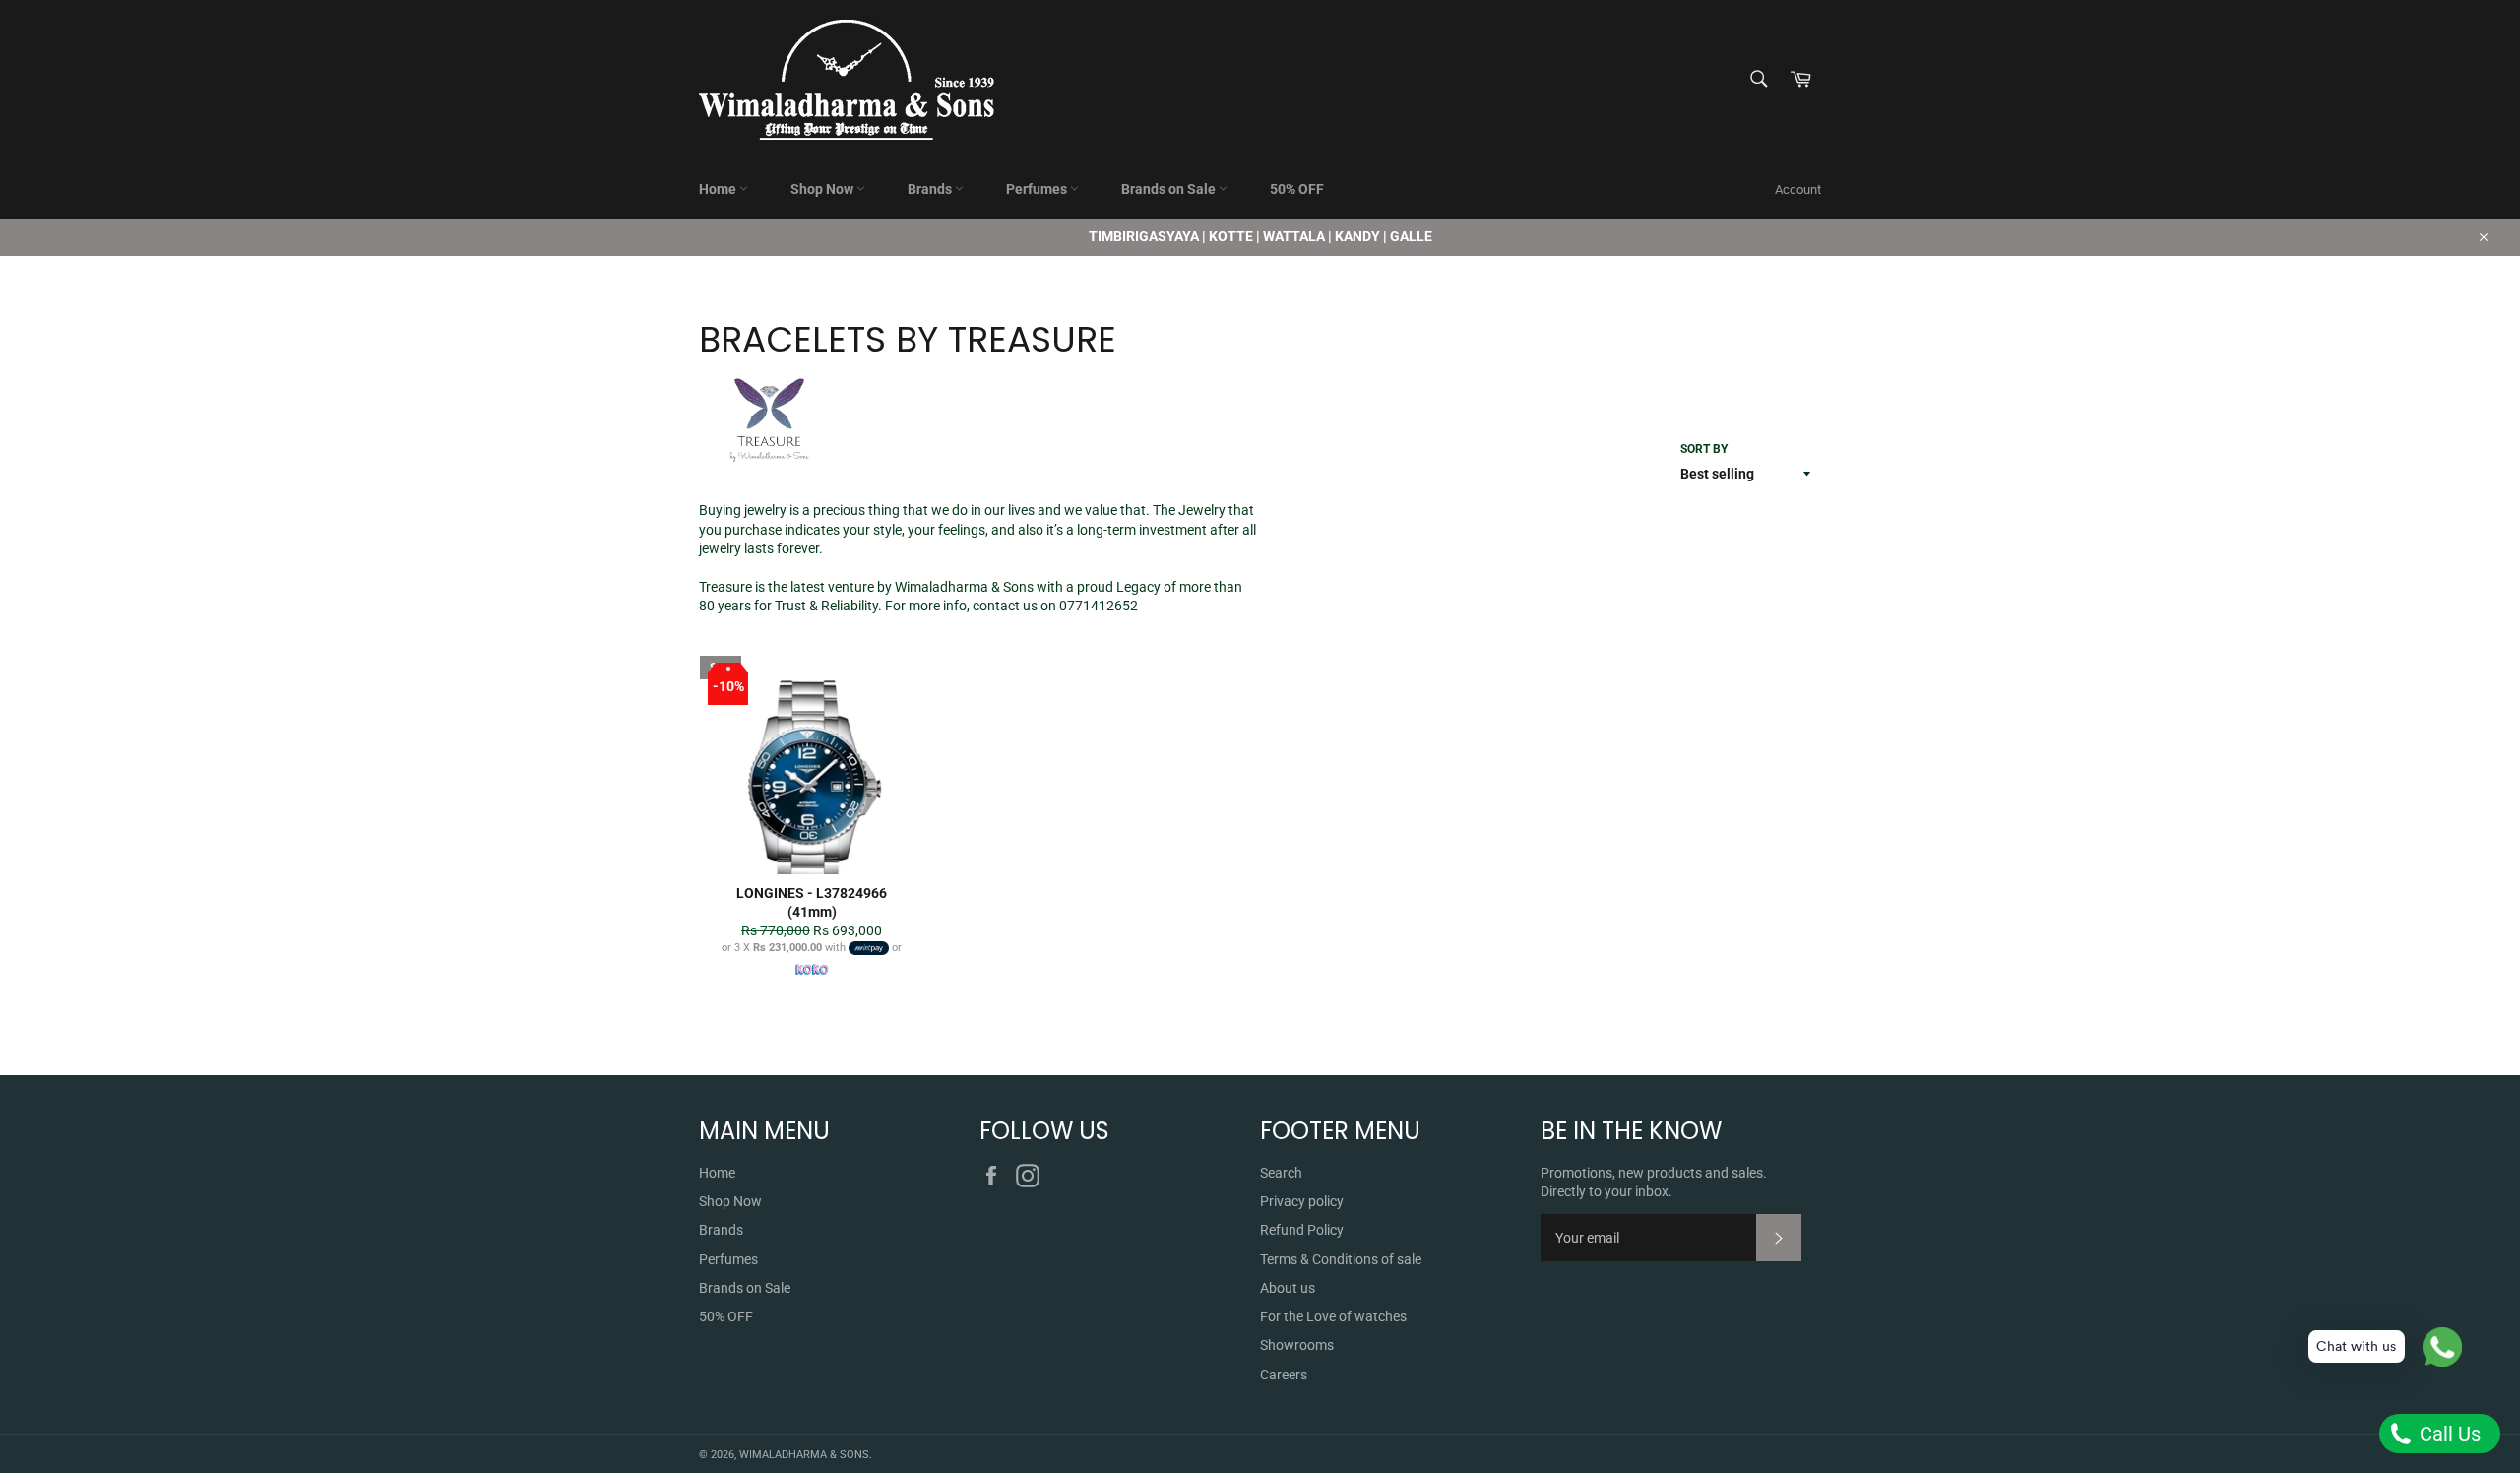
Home (719, 189)
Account (1798, 190)
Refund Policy (1302, 1230)
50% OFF (1297, 189)
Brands (931, 189)
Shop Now (823, 189)
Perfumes (1038, 189)
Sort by (1704, 449)
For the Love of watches (1333, 1316)
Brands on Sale (1170, 189)
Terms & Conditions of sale (1341, 1259)
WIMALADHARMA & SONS (804, 1455)
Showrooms (1297, 1345)
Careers (1284, 1375)
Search (1281, 1173)
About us (1288, 1288)
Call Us (2448, 1434)
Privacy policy (1302, 1201)
